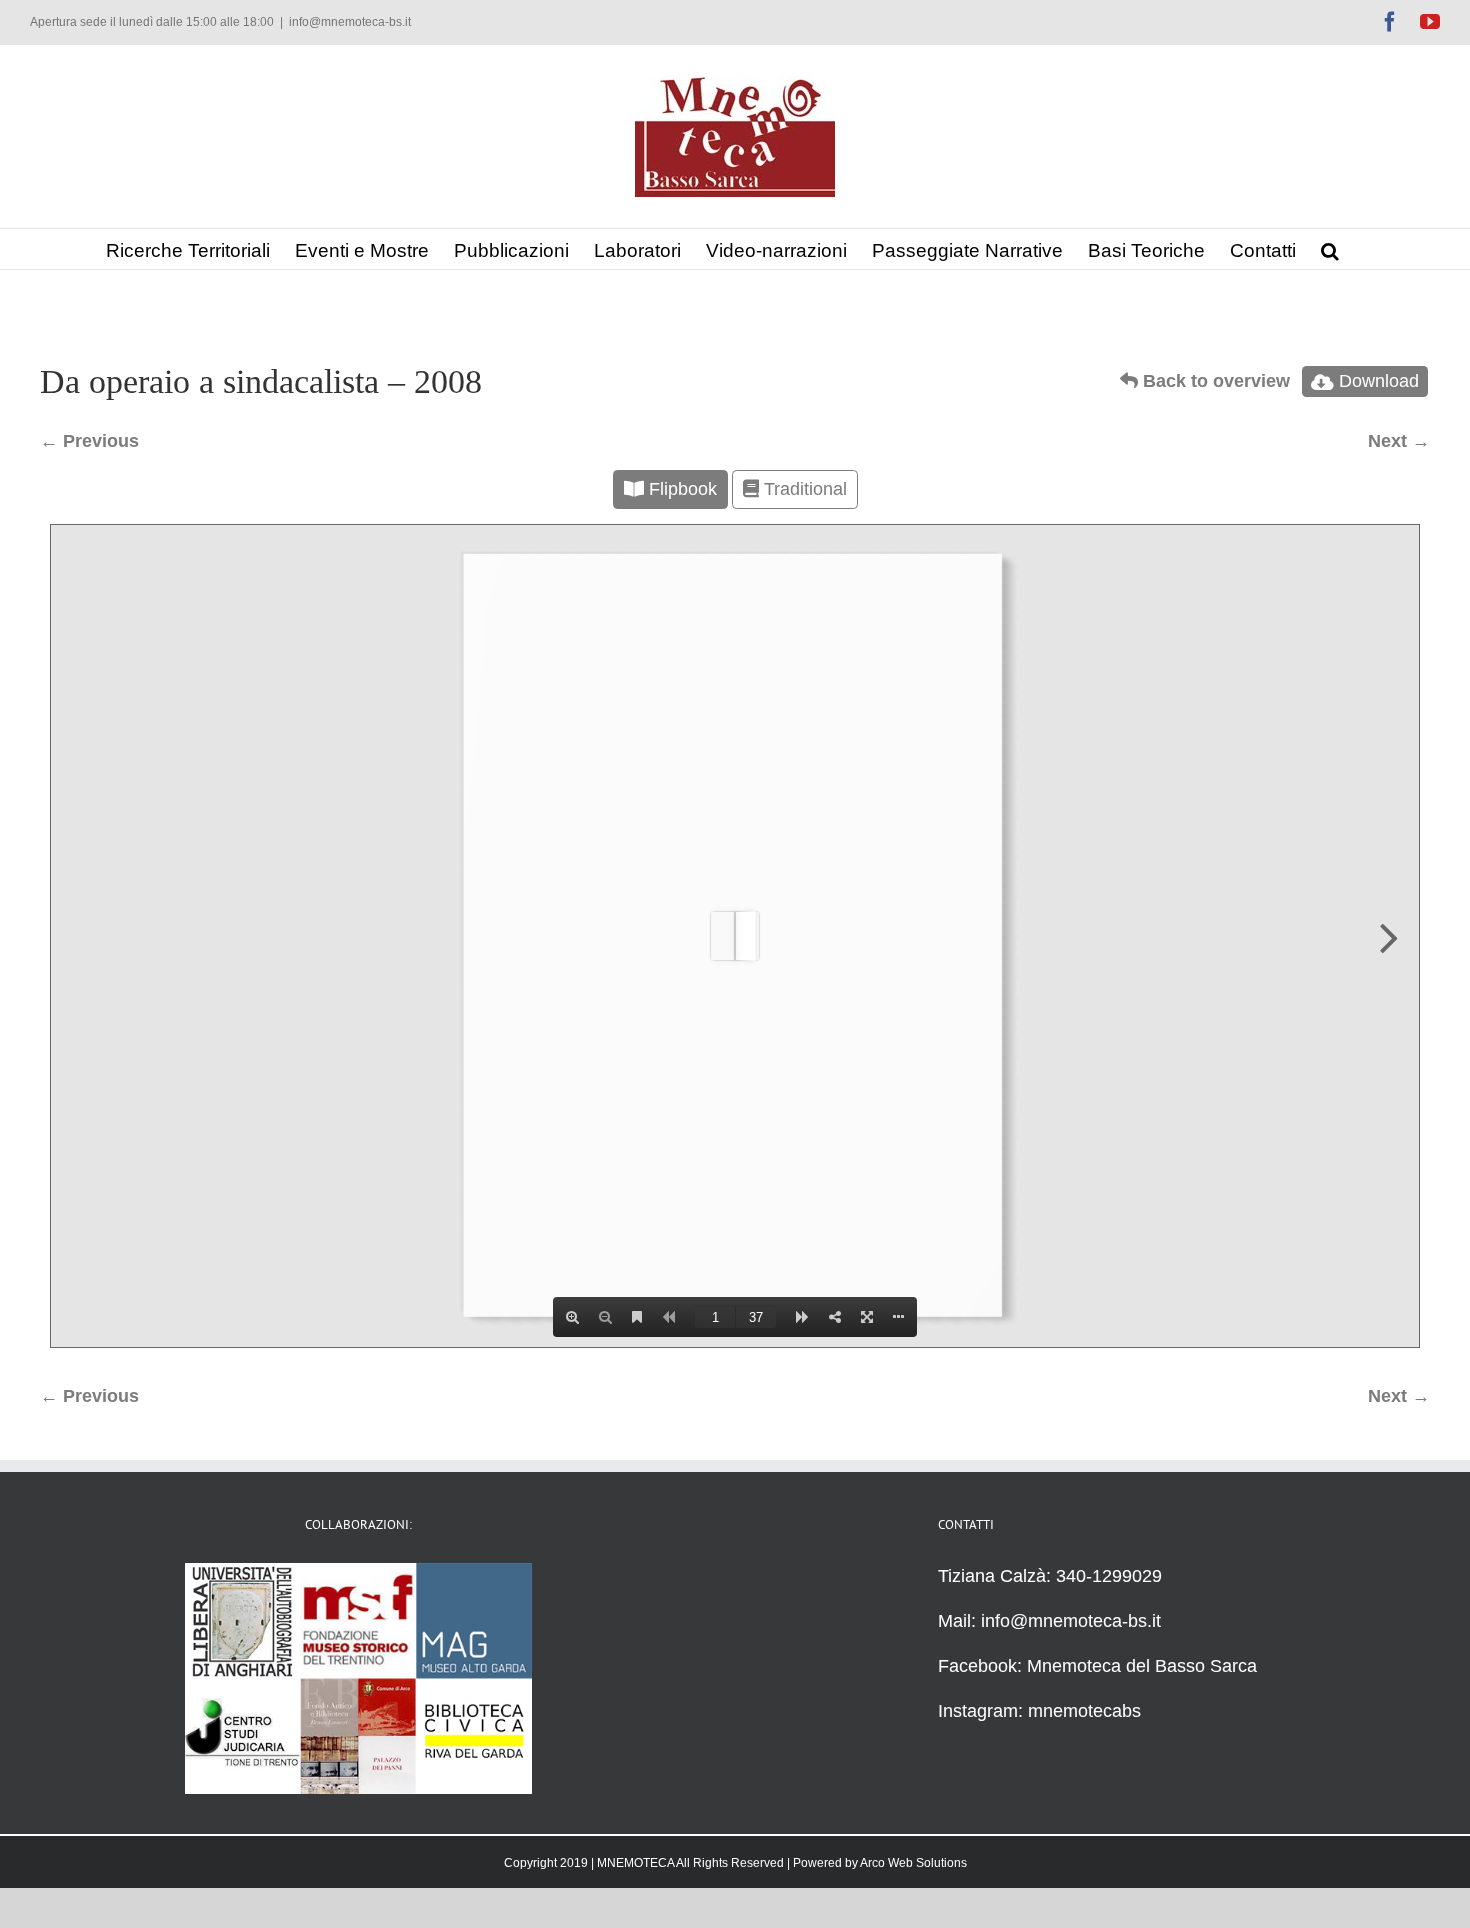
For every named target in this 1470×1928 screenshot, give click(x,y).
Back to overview (1214, 381)
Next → (1399, 441)
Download (1379, 381)
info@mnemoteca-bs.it (350, 22)
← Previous (89, 441)
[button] (1330, 249)
